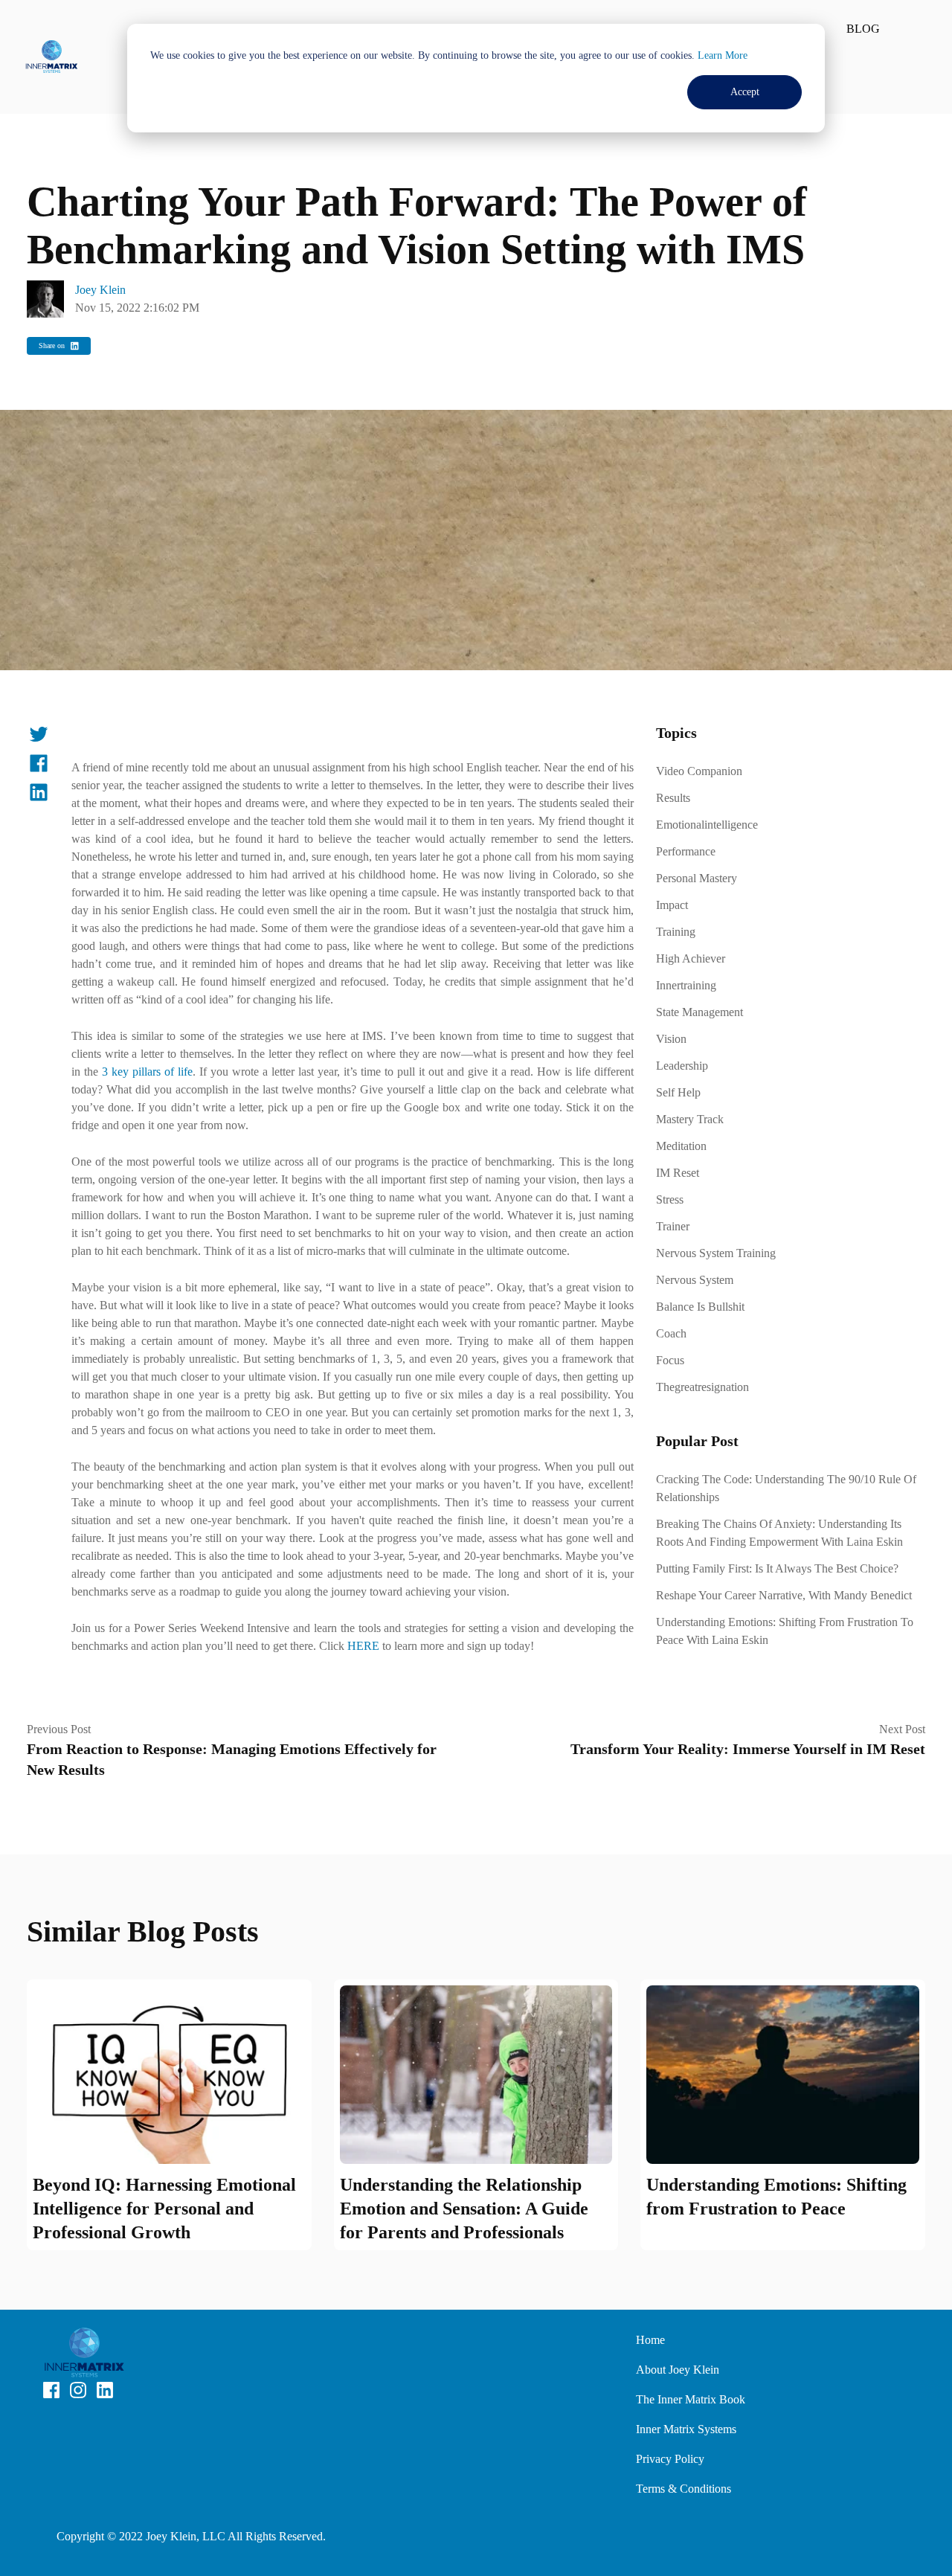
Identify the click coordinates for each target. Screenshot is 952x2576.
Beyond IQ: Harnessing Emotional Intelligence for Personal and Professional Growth (164, 2209)
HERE (365, 1646)
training (676, 932)
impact (672, 905)
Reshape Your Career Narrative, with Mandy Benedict (784, 1595)
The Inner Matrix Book (691, 2399)
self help (678, 1092)
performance (686, 851)
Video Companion (699, 771)
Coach (671, 1333)
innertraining (686, 985)
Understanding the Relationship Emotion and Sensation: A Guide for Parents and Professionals (464, 2209)
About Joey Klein (678, 2370)
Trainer (673, 1226)
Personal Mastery (697, 878)
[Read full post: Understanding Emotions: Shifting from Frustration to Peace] (783, 2075)
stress (670, 1199)
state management (699, 1012)
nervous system (695, 1280)
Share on (52, 346)
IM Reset (678, 1173)
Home (650, 2340)
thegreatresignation (702, 1387)
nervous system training (716, 1253)
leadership (682, 1066)
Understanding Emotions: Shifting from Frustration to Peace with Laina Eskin (785, 1631)
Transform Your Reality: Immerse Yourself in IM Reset (748, 1749)
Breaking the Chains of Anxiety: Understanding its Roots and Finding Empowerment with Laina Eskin (779, 1533)
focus (670, 1360)
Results (673, 798)
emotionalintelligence (707, 825)
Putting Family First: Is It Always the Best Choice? (777, 1568)
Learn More (723, 55)
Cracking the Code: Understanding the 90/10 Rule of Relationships (786, 1488)
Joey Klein (100, 290)
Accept (745, 92)
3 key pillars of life (147, 1072)
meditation (681, 1146)
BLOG (863, 29)
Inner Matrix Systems (686, 2429)
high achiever (691, 958)
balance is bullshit (700, 1307)
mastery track (690, 1119)
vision (671, 1039)
